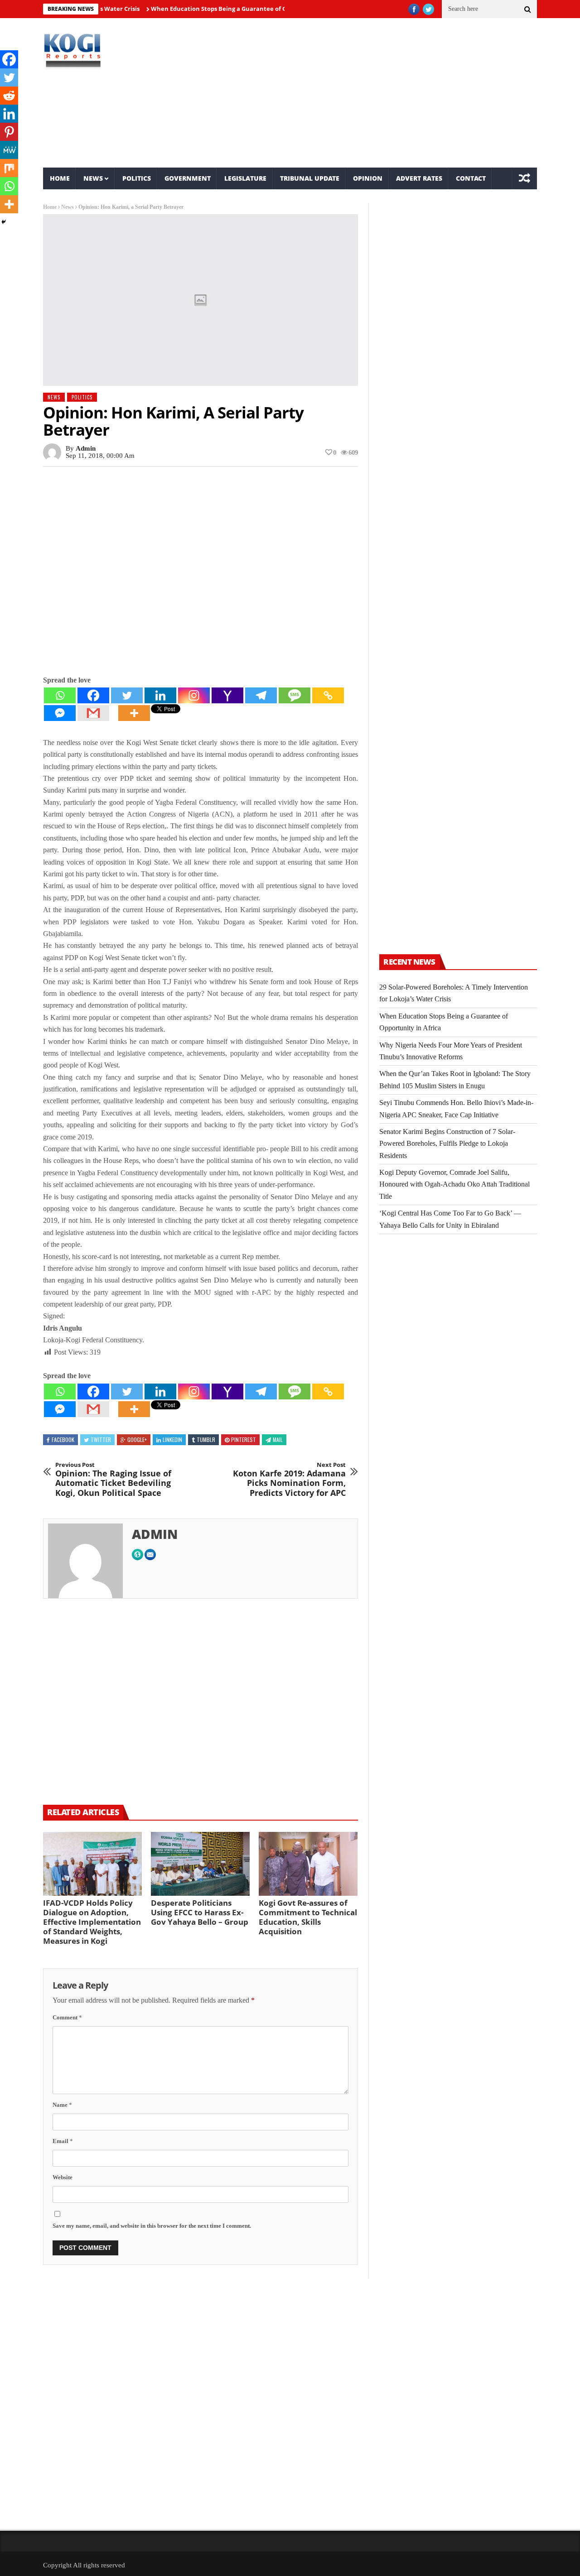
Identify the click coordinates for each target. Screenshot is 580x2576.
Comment (67, 2017)
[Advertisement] (374, 93)
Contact (471, 178)
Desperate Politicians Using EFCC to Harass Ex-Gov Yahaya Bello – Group (200, 1912)
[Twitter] (127, 695)
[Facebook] (93, 695)
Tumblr (206, 1439)
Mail (278, 1439)
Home (60, 178)
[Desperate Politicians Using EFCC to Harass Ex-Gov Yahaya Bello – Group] (200, 1864)
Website (63, 2177)
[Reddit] (9, 96)
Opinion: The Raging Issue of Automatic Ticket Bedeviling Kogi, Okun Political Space (113, 1480)
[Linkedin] (160, 695)
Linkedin (172, 1439)
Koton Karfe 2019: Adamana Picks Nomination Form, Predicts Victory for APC (289, 1480)
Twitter (101, 1439)
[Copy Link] (328, 695)
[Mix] (9, 168)
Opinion (368, 178)
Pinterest (244, 1439)
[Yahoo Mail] (227, 695)
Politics (137, 178)
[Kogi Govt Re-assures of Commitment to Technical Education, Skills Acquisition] (308, 1864)
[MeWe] (9, 150)
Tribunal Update (310, 178)
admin (86, 448)
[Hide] (4, 222)
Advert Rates (419, 178)
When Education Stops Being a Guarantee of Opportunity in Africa (210, 9)
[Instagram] (194, 695)
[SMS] (295, 695)
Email (63, 2141)
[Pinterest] (9, 132)
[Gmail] (93, 713)
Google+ (137, 1439)
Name (62, 2105)
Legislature (245, 178)
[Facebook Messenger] (60, 713)
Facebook (63, 1439)
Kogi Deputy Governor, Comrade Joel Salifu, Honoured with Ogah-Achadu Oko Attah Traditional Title (454, 1184)
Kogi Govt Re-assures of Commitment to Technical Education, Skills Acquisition (308, 1917)
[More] (134, 713)
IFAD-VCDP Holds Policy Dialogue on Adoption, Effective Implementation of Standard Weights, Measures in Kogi (92, 1922)
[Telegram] (261, 695)
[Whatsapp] (60, 695)
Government (188, 178)
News (93, 178)
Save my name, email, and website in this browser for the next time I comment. (152, 2226)
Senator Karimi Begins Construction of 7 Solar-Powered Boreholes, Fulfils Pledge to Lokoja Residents (447, 1144)
